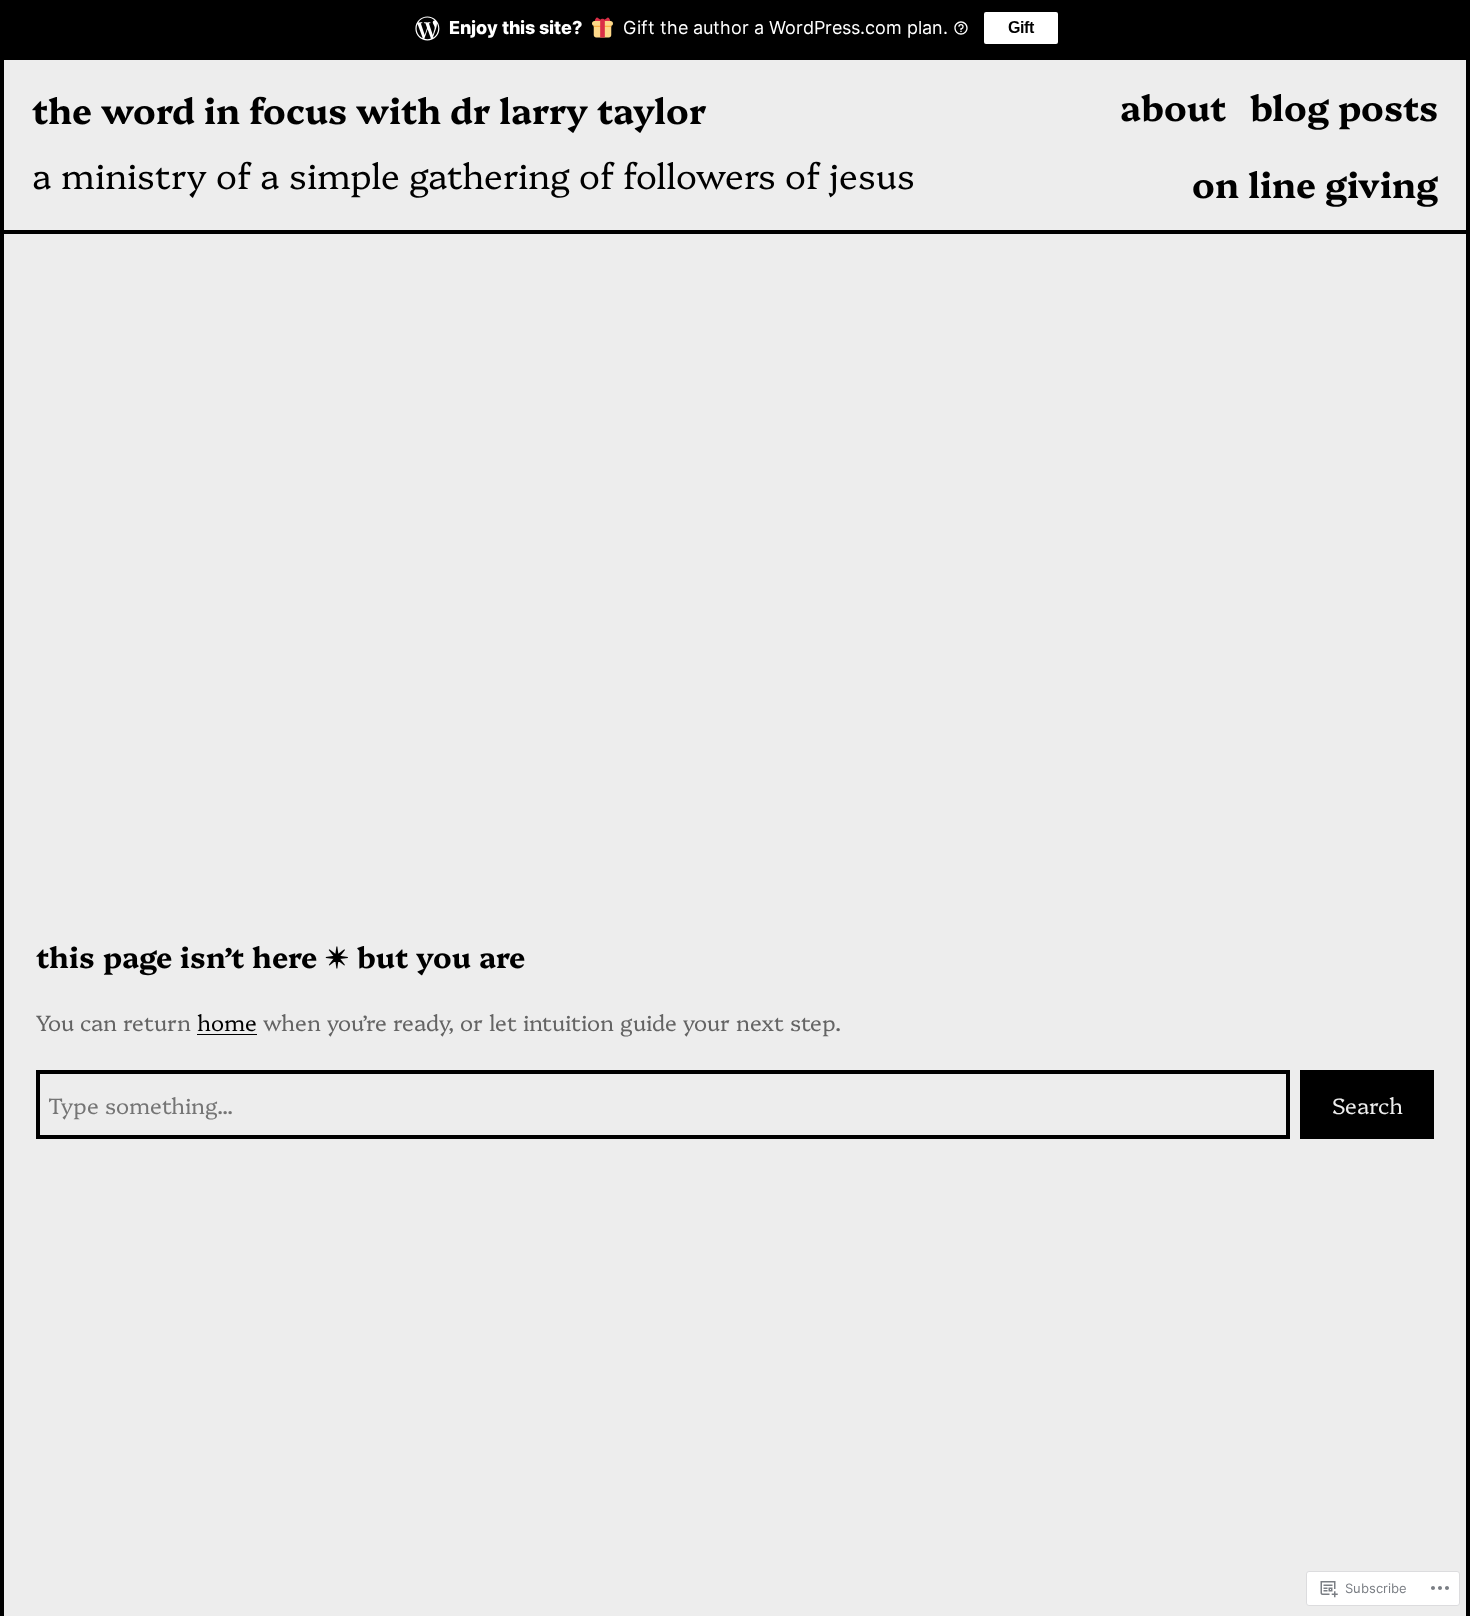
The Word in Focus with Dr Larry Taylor (369, 108)
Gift (1021, 27)
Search (1367, 1104)
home (227, 1021)
